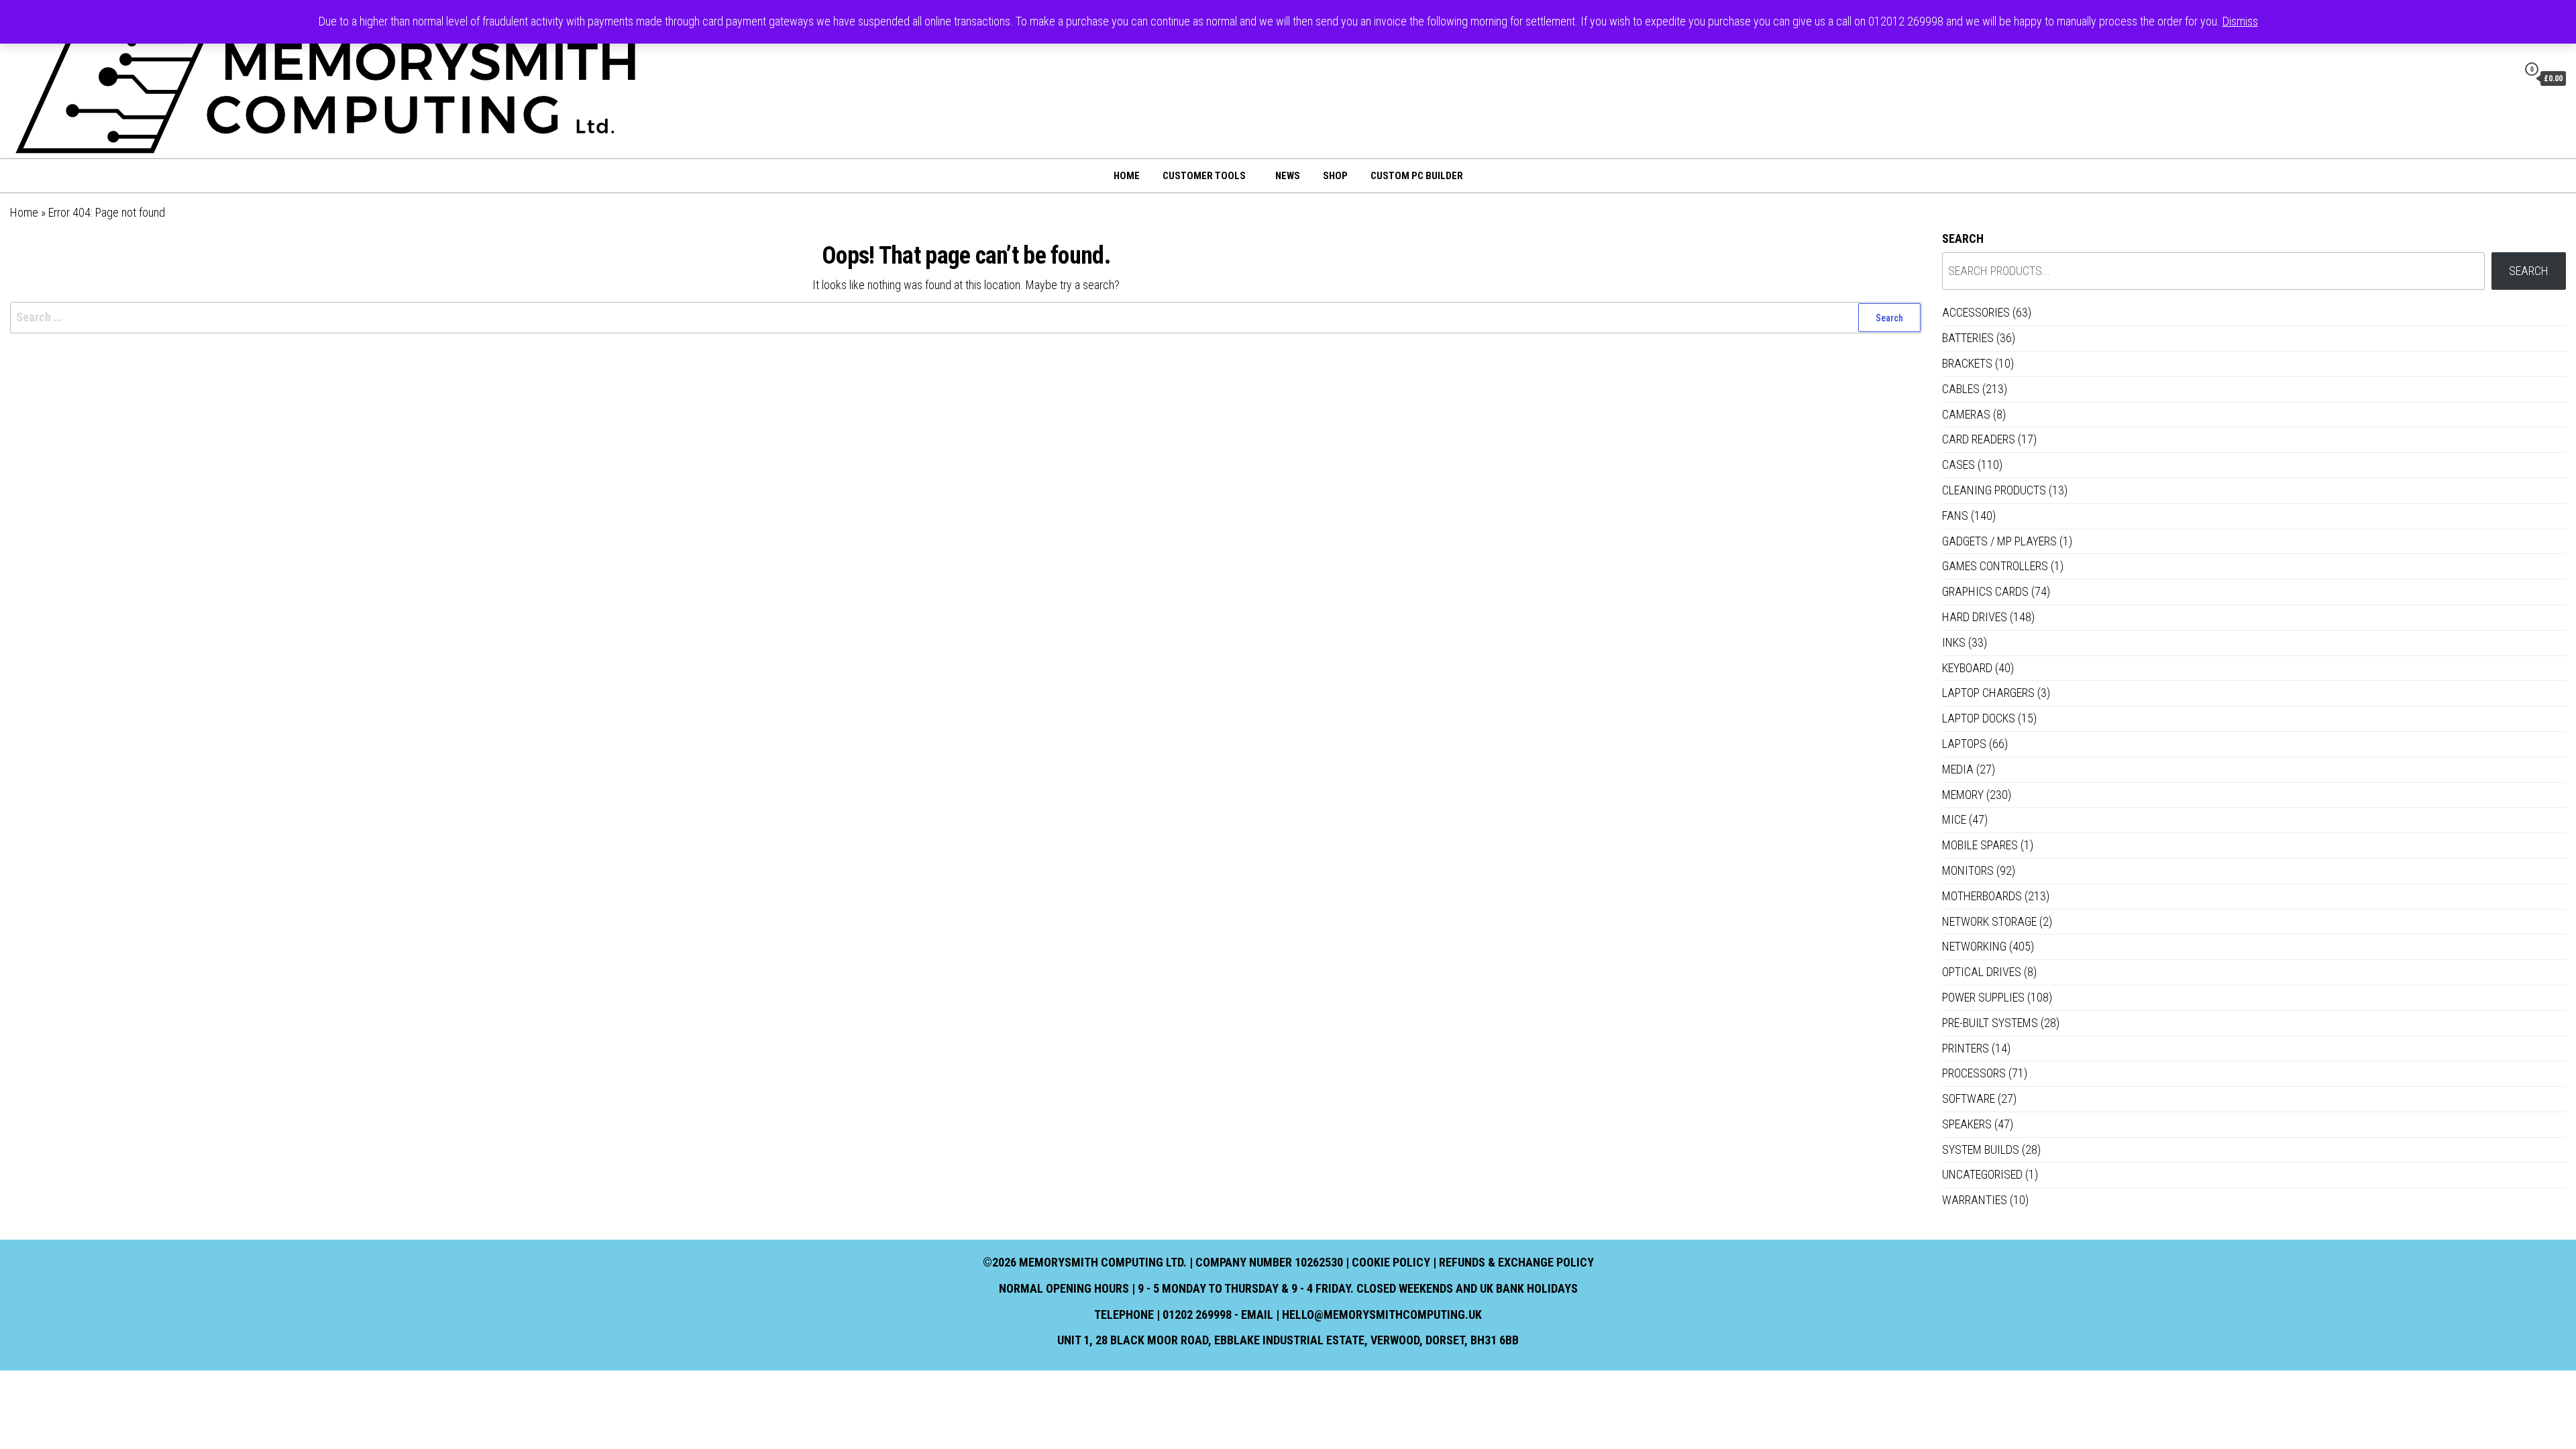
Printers (1966, 1048)
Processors (1974, 1073)
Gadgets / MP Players (1999, 541)
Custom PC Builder (1417, 176)
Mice (1954, 819)
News (1288, 176)
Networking (1974, 946)
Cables (1961, 389)
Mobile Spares (1980, 845)
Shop (1335, 176)
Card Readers (1979, 439)
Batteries (1968, 338)
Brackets (1967, 363)
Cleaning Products (1994, 490)
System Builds (1981, 1149)
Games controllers (1995, 566)
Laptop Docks (1979, 718)
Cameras (1966, 414)
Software (1969, 1098)
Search (1963, 238)
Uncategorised (1982, 1174)
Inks (1954, 642)
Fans (1955, 516)
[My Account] (2504, 78)
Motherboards (1982, 896)
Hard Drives (1975, 617)
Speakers (1967, 1124)
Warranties (1975, 1200)
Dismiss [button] (2240, 21)
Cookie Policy (1391, 1262)
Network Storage (1989, 921)
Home (1127, 176)
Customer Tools (1204, 176)
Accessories (1976, 312)
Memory (1963, 795)
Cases (1958, 465)
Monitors (1968, 870)
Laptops (1964, 744)
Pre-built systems (1990, 1023)
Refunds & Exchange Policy (1516, 1262)
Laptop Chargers (1988, 693)
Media (1958, 769)
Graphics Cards (1985, 591)
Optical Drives (1982, 972)
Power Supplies (1983, 997)
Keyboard (1967, 668)
